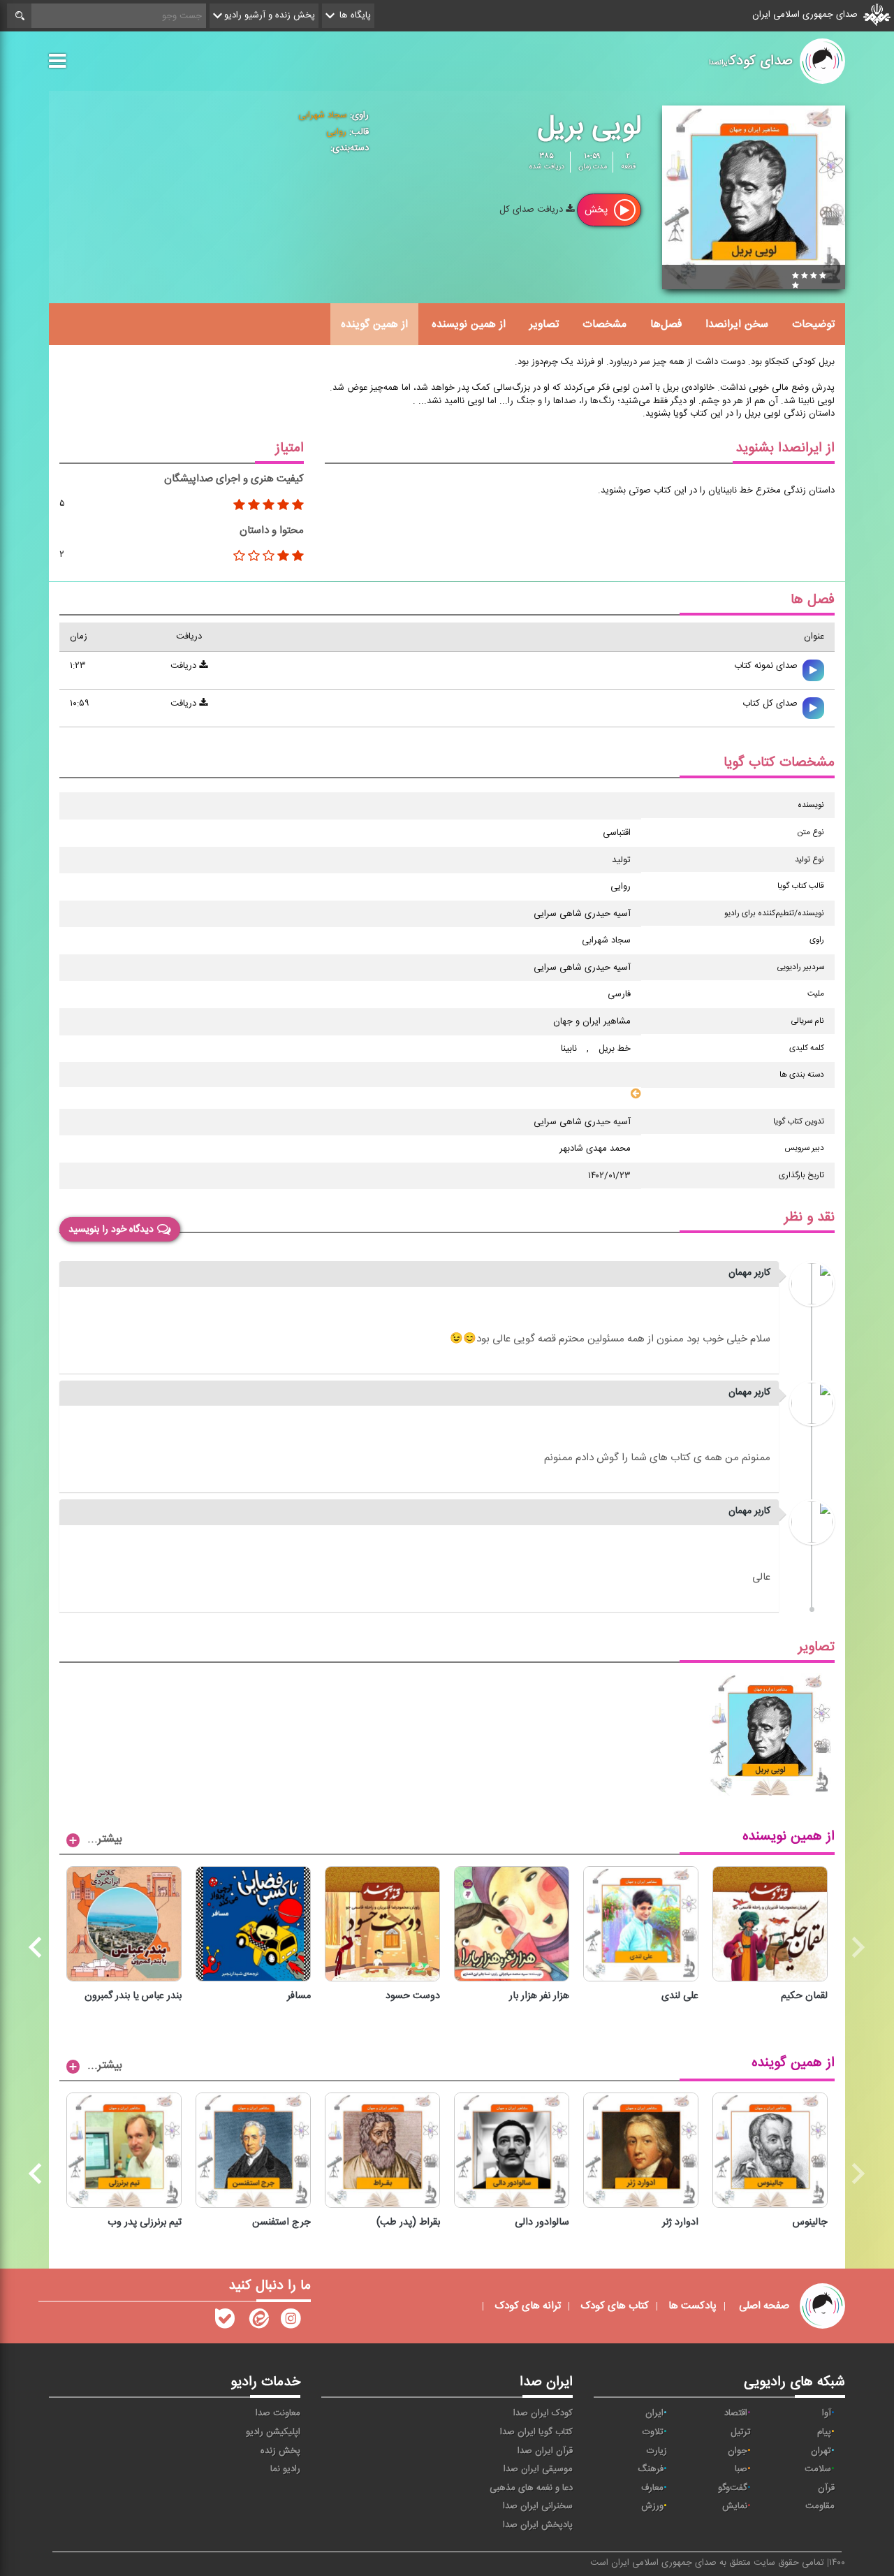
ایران (654, 2413)
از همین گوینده (374, 324)
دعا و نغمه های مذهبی (531, 2488)
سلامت (818, 2469)
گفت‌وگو (733, 2488)
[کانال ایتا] (258, 2322)
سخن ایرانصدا (737, 324)
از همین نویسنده (469, 324)
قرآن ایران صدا (545, 2451)
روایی (336, 132)
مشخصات (604, 324)
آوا (827, 2413)
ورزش (652, 2506)
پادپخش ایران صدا (538, 2525)
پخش (598, 210)
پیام (824, 2432)
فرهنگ (651, 2469)
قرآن (826, 2488)
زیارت (657, 2451)
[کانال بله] (225, 2322)
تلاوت (653, 2432)
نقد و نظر (809, 1217)
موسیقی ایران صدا (538, 2469)
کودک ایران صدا (543, 2413)
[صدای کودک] (291, 2322)
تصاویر (544, 324)
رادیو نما (285, 2469)
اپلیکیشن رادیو (273, 2432)
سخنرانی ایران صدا (538, 2506)
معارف (652, 2488)
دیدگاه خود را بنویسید (111, 1230)
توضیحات (813, 324)
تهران (821, 2451)
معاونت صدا (278, 2413)
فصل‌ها (666, 324)
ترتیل (741, 2432)
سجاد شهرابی (323, 115)
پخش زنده (280, 2451)
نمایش (735, 2506)
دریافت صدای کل (533, 210)
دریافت (185, 666)
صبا (741, 2469)
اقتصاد (736, 2413)
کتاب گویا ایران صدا (536, 2432)
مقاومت (820, 2506)
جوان (738, 2451)
